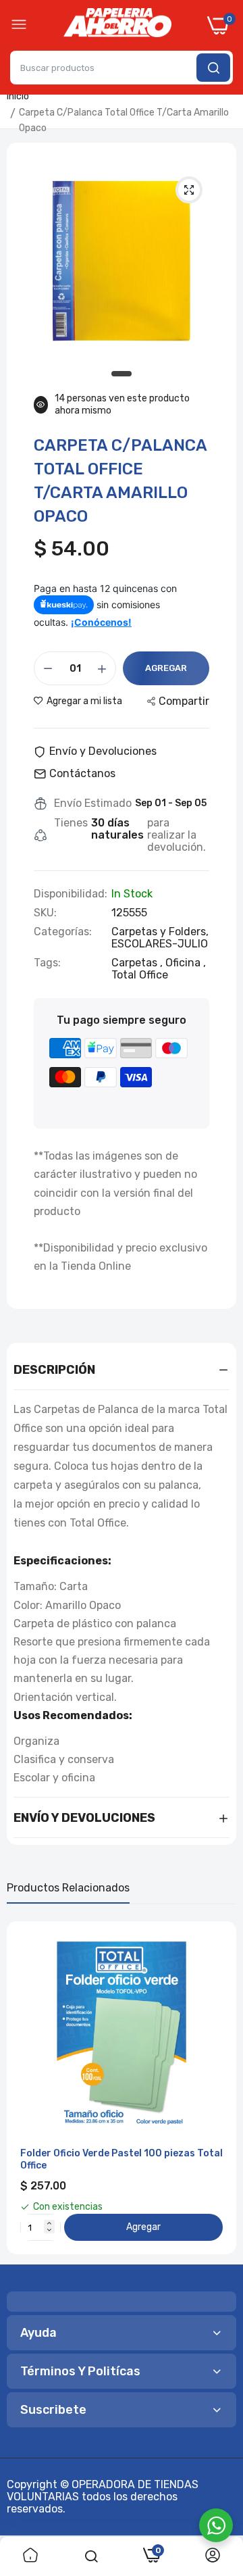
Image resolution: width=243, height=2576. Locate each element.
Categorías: (63, 932)
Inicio (18, 96)
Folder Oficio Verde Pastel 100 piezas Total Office (122, 2159)
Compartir (184, 701)
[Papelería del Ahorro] (117, 26)
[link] (30, 2556)
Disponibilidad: (71, 894)
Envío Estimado (93, 803)
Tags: (47, 963)
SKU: (45, 913)
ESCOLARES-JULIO (160, 944)
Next (219, 2088)
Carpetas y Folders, (160, 932)
